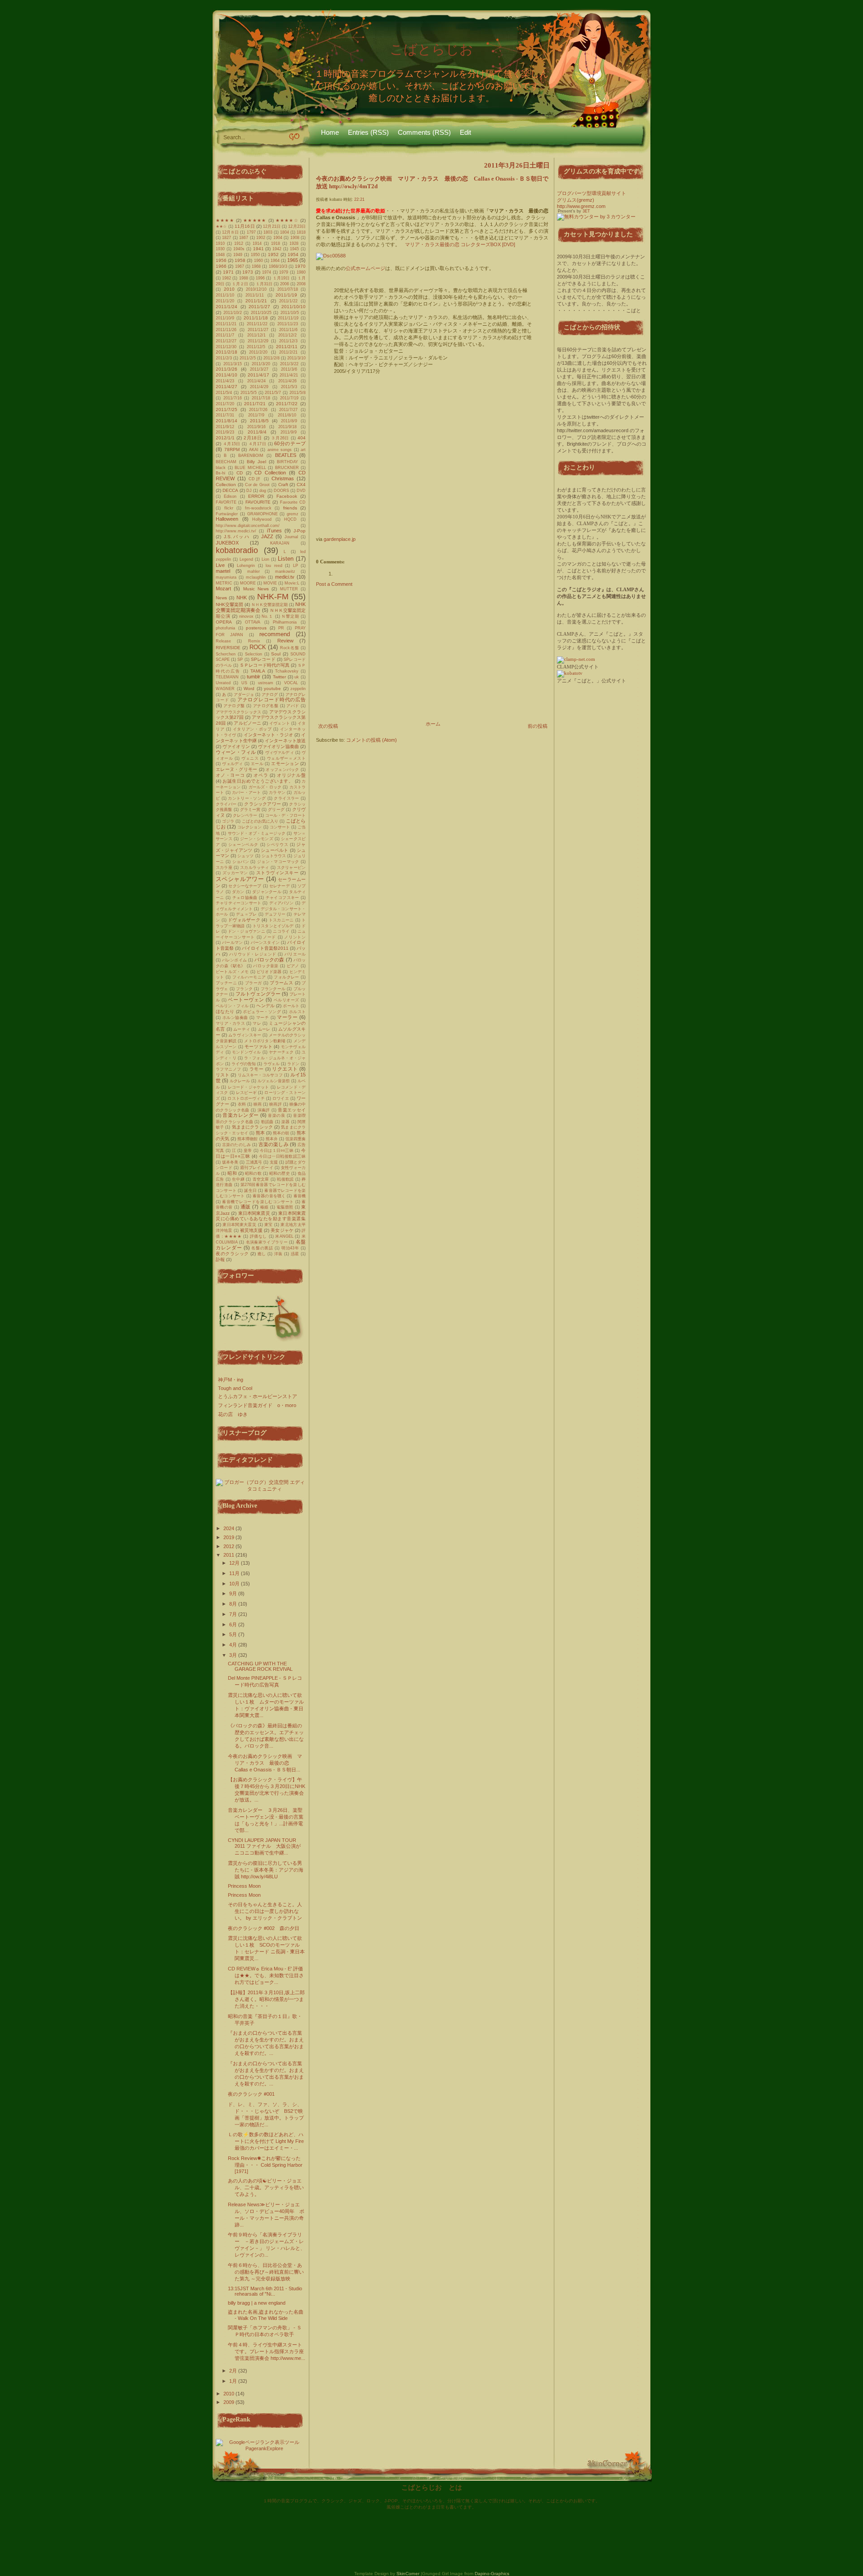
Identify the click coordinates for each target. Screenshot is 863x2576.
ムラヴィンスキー (245, 1035)
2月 (234, 2371)
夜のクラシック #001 (251, 2094)
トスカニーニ (281, 920)
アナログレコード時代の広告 (271, 699)
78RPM (232, 449)
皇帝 (248, 1151)
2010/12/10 (256, 289)
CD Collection (270, 473)
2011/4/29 (259, 387)
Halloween (227, 519)
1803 (268, 232)
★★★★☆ (287, 220)
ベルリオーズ (287, 1000)
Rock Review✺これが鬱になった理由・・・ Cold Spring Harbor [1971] (265, 2165)
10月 (235, 1584)
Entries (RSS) (368, 132)
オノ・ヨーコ (230, 775)
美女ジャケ (282, 1230)
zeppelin (298, 689)
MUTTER (289, 589)
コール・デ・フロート (285, 815)
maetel (223, 571)
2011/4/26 (287, 381)
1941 (258, 249)
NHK (242, 598)
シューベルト (274, 850)
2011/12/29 (258, 341)
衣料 (242, 1104)
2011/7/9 (256, 415)
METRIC (224, 583)
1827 (227, 238)
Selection (254, 654)
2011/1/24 (227, 307)
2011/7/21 (255, 404)
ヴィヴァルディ (280, 752)
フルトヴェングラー (258, 994)
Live (220, 565)
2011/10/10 (294, 307)
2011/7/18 (261, 398)
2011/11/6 (288, 330)
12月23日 (297, 226)
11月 (235, 1573)
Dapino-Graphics (492, 2574)
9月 (234, 1593)
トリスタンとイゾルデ (273, 926)
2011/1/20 (225, 301)
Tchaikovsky (287, 671)
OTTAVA (253, 622)
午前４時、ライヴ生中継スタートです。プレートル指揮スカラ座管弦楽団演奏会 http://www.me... (267, 2351)
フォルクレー (286, 977)
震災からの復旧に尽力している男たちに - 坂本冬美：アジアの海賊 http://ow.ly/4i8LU (266, 1870)
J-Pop (300, 531)
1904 (278, 238)
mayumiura (226, 577)
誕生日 (250, 1191)
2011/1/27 (259, 307)
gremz (293, 514)
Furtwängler (227, 514)
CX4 (301, 485)
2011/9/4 (257, 432)
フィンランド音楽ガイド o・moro (257, 1405)
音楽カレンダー (240, 1115)
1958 (240, 260)
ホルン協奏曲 (235, 1018)
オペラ (261, 775)
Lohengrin (246, 566)
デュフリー (275, 914)
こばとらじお (431, 49)
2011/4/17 (258, 375)
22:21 (359, 199)
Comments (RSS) (424, 132)
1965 (293, 260)
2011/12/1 (256, 335)
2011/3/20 (261, 364)
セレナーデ (280, 886)
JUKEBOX (227, 543)
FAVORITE (226, 502)
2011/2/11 (287, 347)
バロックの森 (269, 960)
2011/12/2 (287, 335)
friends (290, 508)
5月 (234, 1634)
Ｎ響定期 (290, 616)
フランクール (273, 989)
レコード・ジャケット (249, 1087)
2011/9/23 (225, 432)
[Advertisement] (383, 659)
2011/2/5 (248, 358)
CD (240, 473)
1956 (221, 260)
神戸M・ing (231, 1380)
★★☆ (221, 226)
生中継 (238, 1179)
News (221, 598)
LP (296, 566)
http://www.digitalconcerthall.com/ (248, 526)
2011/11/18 (256, 318)
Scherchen (226, 654)
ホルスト (297, 1012)
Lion (265, 559)
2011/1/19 (286, 295)
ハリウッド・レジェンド (253, 954)
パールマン (232, 943)
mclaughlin (256, 577)
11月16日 (245, 226)
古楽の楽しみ (274, 1144)
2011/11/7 (225, 335)
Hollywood (262, 519)
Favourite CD (293, 502)
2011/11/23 (288, 324)
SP (240, 659)
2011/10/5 (290, 313)
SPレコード (263, 659)
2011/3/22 (289, 364)
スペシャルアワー (240, 879)
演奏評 (264, 1110)
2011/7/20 (225, 404)
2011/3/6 (289, 369)
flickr (229, 508)
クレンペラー (245, 815)
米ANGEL (284, 1236)
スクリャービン (291, 868)
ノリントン (295, 937)
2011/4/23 (225, 381)
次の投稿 (328, 726)
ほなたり (225, 1011)
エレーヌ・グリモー (237, 769)
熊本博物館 (247, 1139)
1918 (276, 243)
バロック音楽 (266, 966)
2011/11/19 (288, 318)
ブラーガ (254, 983)
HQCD (290, 519)
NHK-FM (273, 597)
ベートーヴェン (246, 1000)
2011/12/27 (226, 341)
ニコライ (281, 931)
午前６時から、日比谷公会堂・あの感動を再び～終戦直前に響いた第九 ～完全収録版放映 (266, 2272)
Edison (230, 496)
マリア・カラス (230, 1023)
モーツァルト (258, 1047)
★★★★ (225, 220)
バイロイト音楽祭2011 (265, 948)
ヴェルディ (232, 764)
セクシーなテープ (245, 886)
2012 (229, 1546)
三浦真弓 (254, 1162)
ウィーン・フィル (236, 752)
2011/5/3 (289, 387)
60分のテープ (290, 443)
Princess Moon (244, 1886)
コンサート (280, 827)
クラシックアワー (262, 804)
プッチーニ (226, 983)
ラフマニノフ (229, 1069)
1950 (255, 255)
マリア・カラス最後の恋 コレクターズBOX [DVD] (460, 244)
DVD (301, 491)
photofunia (225, 628)
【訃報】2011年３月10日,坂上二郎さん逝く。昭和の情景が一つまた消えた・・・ (266, 1999)
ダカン (238, 892)
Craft (283, 485)
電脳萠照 (285, 1207)
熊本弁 (272, 1139)
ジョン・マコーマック (278, 862)
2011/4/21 (289, 375)
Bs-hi (220, 473)
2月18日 (253, 438)
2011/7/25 (227, 409)
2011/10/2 (233, 313)
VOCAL (291, 683)
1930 (220, 249)
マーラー (287, 1017)
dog (263, 491)
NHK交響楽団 (229, 604)
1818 (301, 232)
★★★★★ (255, 220)
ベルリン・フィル (232, 1006)
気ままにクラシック (252, 1127)
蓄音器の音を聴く (269, 1196)
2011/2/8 (271, 358)
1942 (277, 249)
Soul (276, 654)
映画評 (275, 1104)
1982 (227, 278)
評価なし (258, 1236)
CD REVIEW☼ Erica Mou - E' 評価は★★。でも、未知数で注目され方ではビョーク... (266, 1975)
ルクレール (240, 1081)
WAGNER (225, 689)
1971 (228, 272)
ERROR (256, 496)
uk (297, 677)
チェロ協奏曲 (245, 898)
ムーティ (242, 1029)
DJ (249, 491)
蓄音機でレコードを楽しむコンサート (258, 1202)
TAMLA (258, 671)
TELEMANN (227, 677)
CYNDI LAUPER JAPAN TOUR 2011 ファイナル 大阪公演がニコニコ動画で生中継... (264, 1846)
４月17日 (257, 444)
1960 (258, 261)
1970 (300, 266)
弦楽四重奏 (296, 1139)
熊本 (260, 1133)
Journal (291, 537)
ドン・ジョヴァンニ (247, 931)
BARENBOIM (251, 456)
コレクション (249, 827)
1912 (239, 243)
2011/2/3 (224, 358)
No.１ (267, 616)
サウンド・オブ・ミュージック (257, 833)
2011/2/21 (288, 352)
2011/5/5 (249, 393)
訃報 (220, 1259)
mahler (254, 571)
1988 (244, 278)
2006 (285, 284)
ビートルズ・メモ (232, 972)
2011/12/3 (288, 341)
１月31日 (264, 284)
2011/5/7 (273, 393)
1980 (301, 272)
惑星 (295, 1254)
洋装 (278, 1254)
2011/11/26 (226, 330)
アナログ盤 (234, 706)
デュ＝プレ (246, 914)
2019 (229, 1537)
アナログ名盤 (266, 706)
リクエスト (285, 1069)
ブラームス (281, 983)
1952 (273, 255)
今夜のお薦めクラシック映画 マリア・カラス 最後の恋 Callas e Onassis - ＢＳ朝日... (265, 1763)
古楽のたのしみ (236, 1145)
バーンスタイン (265, 943)
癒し (262, 1254)
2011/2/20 (258, 352)
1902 (261, 238)
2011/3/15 (233, 364)
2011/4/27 (227, 387)
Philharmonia (285, 622)
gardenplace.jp (340, 539)
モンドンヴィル (247, 1052)
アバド (293, 706)
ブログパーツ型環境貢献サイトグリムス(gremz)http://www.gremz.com (592, 200)
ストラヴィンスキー (278, 873)
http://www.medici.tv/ (236, 531)
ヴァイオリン (236, 746)
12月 (235, 1563)
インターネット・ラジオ (268, 735)
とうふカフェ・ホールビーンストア (258, 1396)
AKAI (254, 450)
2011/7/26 (258, 410)
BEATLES (286, 455)
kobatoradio (237, 550)
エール (257, 764)
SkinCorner (408, 2574)
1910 (220, 243)
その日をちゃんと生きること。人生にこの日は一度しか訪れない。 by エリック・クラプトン (265, 1911)
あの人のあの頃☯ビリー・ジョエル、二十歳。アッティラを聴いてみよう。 (266, 2187)
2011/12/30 (226, 347)
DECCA (230, 490)
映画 (258, 1104)
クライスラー (286, 798)
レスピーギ (246, 1093)
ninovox (246, 616)
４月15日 (232, 444)
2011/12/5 (256, 347)
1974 (267, 272)
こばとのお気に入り (260, 821)
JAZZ (267, 536)
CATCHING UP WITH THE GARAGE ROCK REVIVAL (260, 1666)
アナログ (270, 695)
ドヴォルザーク (244, 920)
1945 (294, 249)
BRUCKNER (287, 468)
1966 (221, 266)
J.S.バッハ (237, 537)
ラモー (256, 1069)
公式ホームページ (365, 268)
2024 (229, 1528)
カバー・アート (247, 792)
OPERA (224, 622)
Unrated (223, 683)
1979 (284, 272)
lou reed (274, 566)
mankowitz (285, 571)
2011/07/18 (288, 289)
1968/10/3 (278, 266)
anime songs (280, 450)
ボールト (291, 1006)
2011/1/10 (225, 295)
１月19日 (281, 278)
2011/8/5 (259, 421)
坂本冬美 (230, 1162)
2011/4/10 (227, 375)
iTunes (274, 531)
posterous (256, 628)
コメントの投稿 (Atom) (371, 740)
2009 (229, 2402)
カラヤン (277, 792)
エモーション (285, 764)
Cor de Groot (258, 485)
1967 (240, 266)
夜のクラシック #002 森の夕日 (264, 1928)
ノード (269, 937)
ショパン (241, 862)
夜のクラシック (232, 1254)
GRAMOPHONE (262, 514)
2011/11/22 (257, 324)
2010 (229, 289)
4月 (234, 1645)
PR (281, 628)
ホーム (433, 724)
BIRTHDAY (287, 462)
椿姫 (265, 1207)
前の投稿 (538, 726)
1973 (248, 272)
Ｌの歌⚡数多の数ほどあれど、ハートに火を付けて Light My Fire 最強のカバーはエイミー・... (266, 2141)
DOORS (281, 491)
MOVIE (270, 583)
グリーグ (276, 810)
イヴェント (280, 723)
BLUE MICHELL (250, 468)
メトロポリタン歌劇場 (265, 1041)
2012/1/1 (225, 438)
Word (249, 688)
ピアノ (293, 966)
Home (330, 132)
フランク (244, 989)
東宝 (269, 1225)
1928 (294, 243)
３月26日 (280, 438)
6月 (234, 1624)
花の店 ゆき (233, 1414)
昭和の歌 (253, 1173)
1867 (244, 238)
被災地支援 (251, 1230)
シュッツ (245, 856)
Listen (286, 559)
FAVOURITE (258, 502)
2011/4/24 (256, 381)
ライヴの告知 (244, 1064)
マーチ (263, 1018)
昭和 (232, 1173)
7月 (234, 1614)
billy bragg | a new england (257, 2303)
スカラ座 (224, 868)
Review (285, 641)
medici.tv (285, 577)
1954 (293, 255)
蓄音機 (300, 1196)
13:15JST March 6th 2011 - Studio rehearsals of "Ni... (265, 2291)
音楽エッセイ (292, 1110)
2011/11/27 (258, 330)
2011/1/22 (288, 301)
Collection (226, 485)
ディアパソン (282, 903)
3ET (586, 211)
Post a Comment (334, 584)
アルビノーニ (247, 723)
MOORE (248, 583)
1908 (295, 238)
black (221, 468)
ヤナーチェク (281, 1052)
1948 (220, 255)
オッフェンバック (282, 770)
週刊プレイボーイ (257, 1168)
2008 (301, 284)
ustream (266, 683)
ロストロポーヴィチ (246, 1098)
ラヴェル (271, 1064)
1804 (285, 232)
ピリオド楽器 (269, 972)
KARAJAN (280, 543)
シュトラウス (274, 856)
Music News (256, 589)
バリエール (295, 954)
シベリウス (277, 845)
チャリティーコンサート (238, 903)
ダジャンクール (267, 892)
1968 (256, 266)
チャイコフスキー (282, 898)
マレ (257, 1023)
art (303, 450)
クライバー (226, 804)
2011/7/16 (233, 398)
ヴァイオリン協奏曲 (278, 746)
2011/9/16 (256, 427)
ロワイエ (281, 1098)
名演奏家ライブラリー (267, 1242)
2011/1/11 (255, 295)
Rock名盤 (289, 648)
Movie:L (292, 583)
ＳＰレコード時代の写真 (265, 665)
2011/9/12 (225, 427)
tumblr (254, 677)
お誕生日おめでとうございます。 (258, 781)
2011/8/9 (289, 421)
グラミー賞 (250, 810)
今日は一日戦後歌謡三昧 (282, 1156)
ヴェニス (250, 758)
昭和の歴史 (280, 1173)
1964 (275, 261)
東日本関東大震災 (239, 1225)
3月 (234, 1655)
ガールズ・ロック (265, 787)
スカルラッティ (254, 868)
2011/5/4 (224, 393)
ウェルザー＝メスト (286, 758)
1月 (234, 2381)
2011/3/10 (296, 358)
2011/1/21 (256, 301)
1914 (257, 243)
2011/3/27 (259, 369)
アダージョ (244, 695)
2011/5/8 (298, 393)
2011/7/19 (289, 398)
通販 (246, 1207)
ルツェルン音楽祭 (274, 1081)
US (244, 683)
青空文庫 (261, 1179)
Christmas (283, 478)
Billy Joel (256, 462)
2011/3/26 (227, 369)
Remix (254, 641)
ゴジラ (228, 821)
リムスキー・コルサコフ (260, 1075)
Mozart (223, 589)
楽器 (285, 1122)
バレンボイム (234, 960)
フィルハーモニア (249, 977)
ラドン (293, 1064)
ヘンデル (265, 1006)
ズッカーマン (235, 873)
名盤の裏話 (262, 1248)
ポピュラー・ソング (262, 1012)
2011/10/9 (225, 318)
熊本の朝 (281, 1133)
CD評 (255, 479)
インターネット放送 (285, 741)
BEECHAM (226, 462)
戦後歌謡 (285, 1179)
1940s (239, 249)
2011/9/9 (289, 432)
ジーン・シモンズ (257, 839)
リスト (222, 1075)
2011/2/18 (227, 352)
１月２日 (240, 284)
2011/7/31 (225, 415)
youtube (272, 688)
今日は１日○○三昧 (277, 1151)
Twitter (279, 677)
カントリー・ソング (247, 798)
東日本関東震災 (254, 1213)
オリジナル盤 (291, 775)
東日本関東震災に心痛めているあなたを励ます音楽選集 (261, 1216)
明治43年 (290, 1248)
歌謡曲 (267, 1122)
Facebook (287, 496)
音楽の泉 (276, 1115)
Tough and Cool (235, 1388)
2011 (229, 1555)
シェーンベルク (243, 845)
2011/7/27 (288, 410)
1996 (260, 278)
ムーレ (264, 1029)
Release (223, 641)
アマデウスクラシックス (238, 712)
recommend (275, 634)
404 (302, 438)
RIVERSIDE (228, 648)
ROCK (258, 647)
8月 (234, 1604)
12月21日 (272, 226)
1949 (238, 255)
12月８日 (230, 232)
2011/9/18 (287, 427)
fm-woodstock (258, 508)
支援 (274, 1162)
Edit (465, 132)
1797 (251, 232)
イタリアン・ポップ (252, 729)
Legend (246, 559)
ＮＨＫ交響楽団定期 (269, 605)
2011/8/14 (227, 421)
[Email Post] (317, 549)
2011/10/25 (261, 313)
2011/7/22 (287, 404)
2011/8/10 (287, 415)
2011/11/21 (226, 324)
